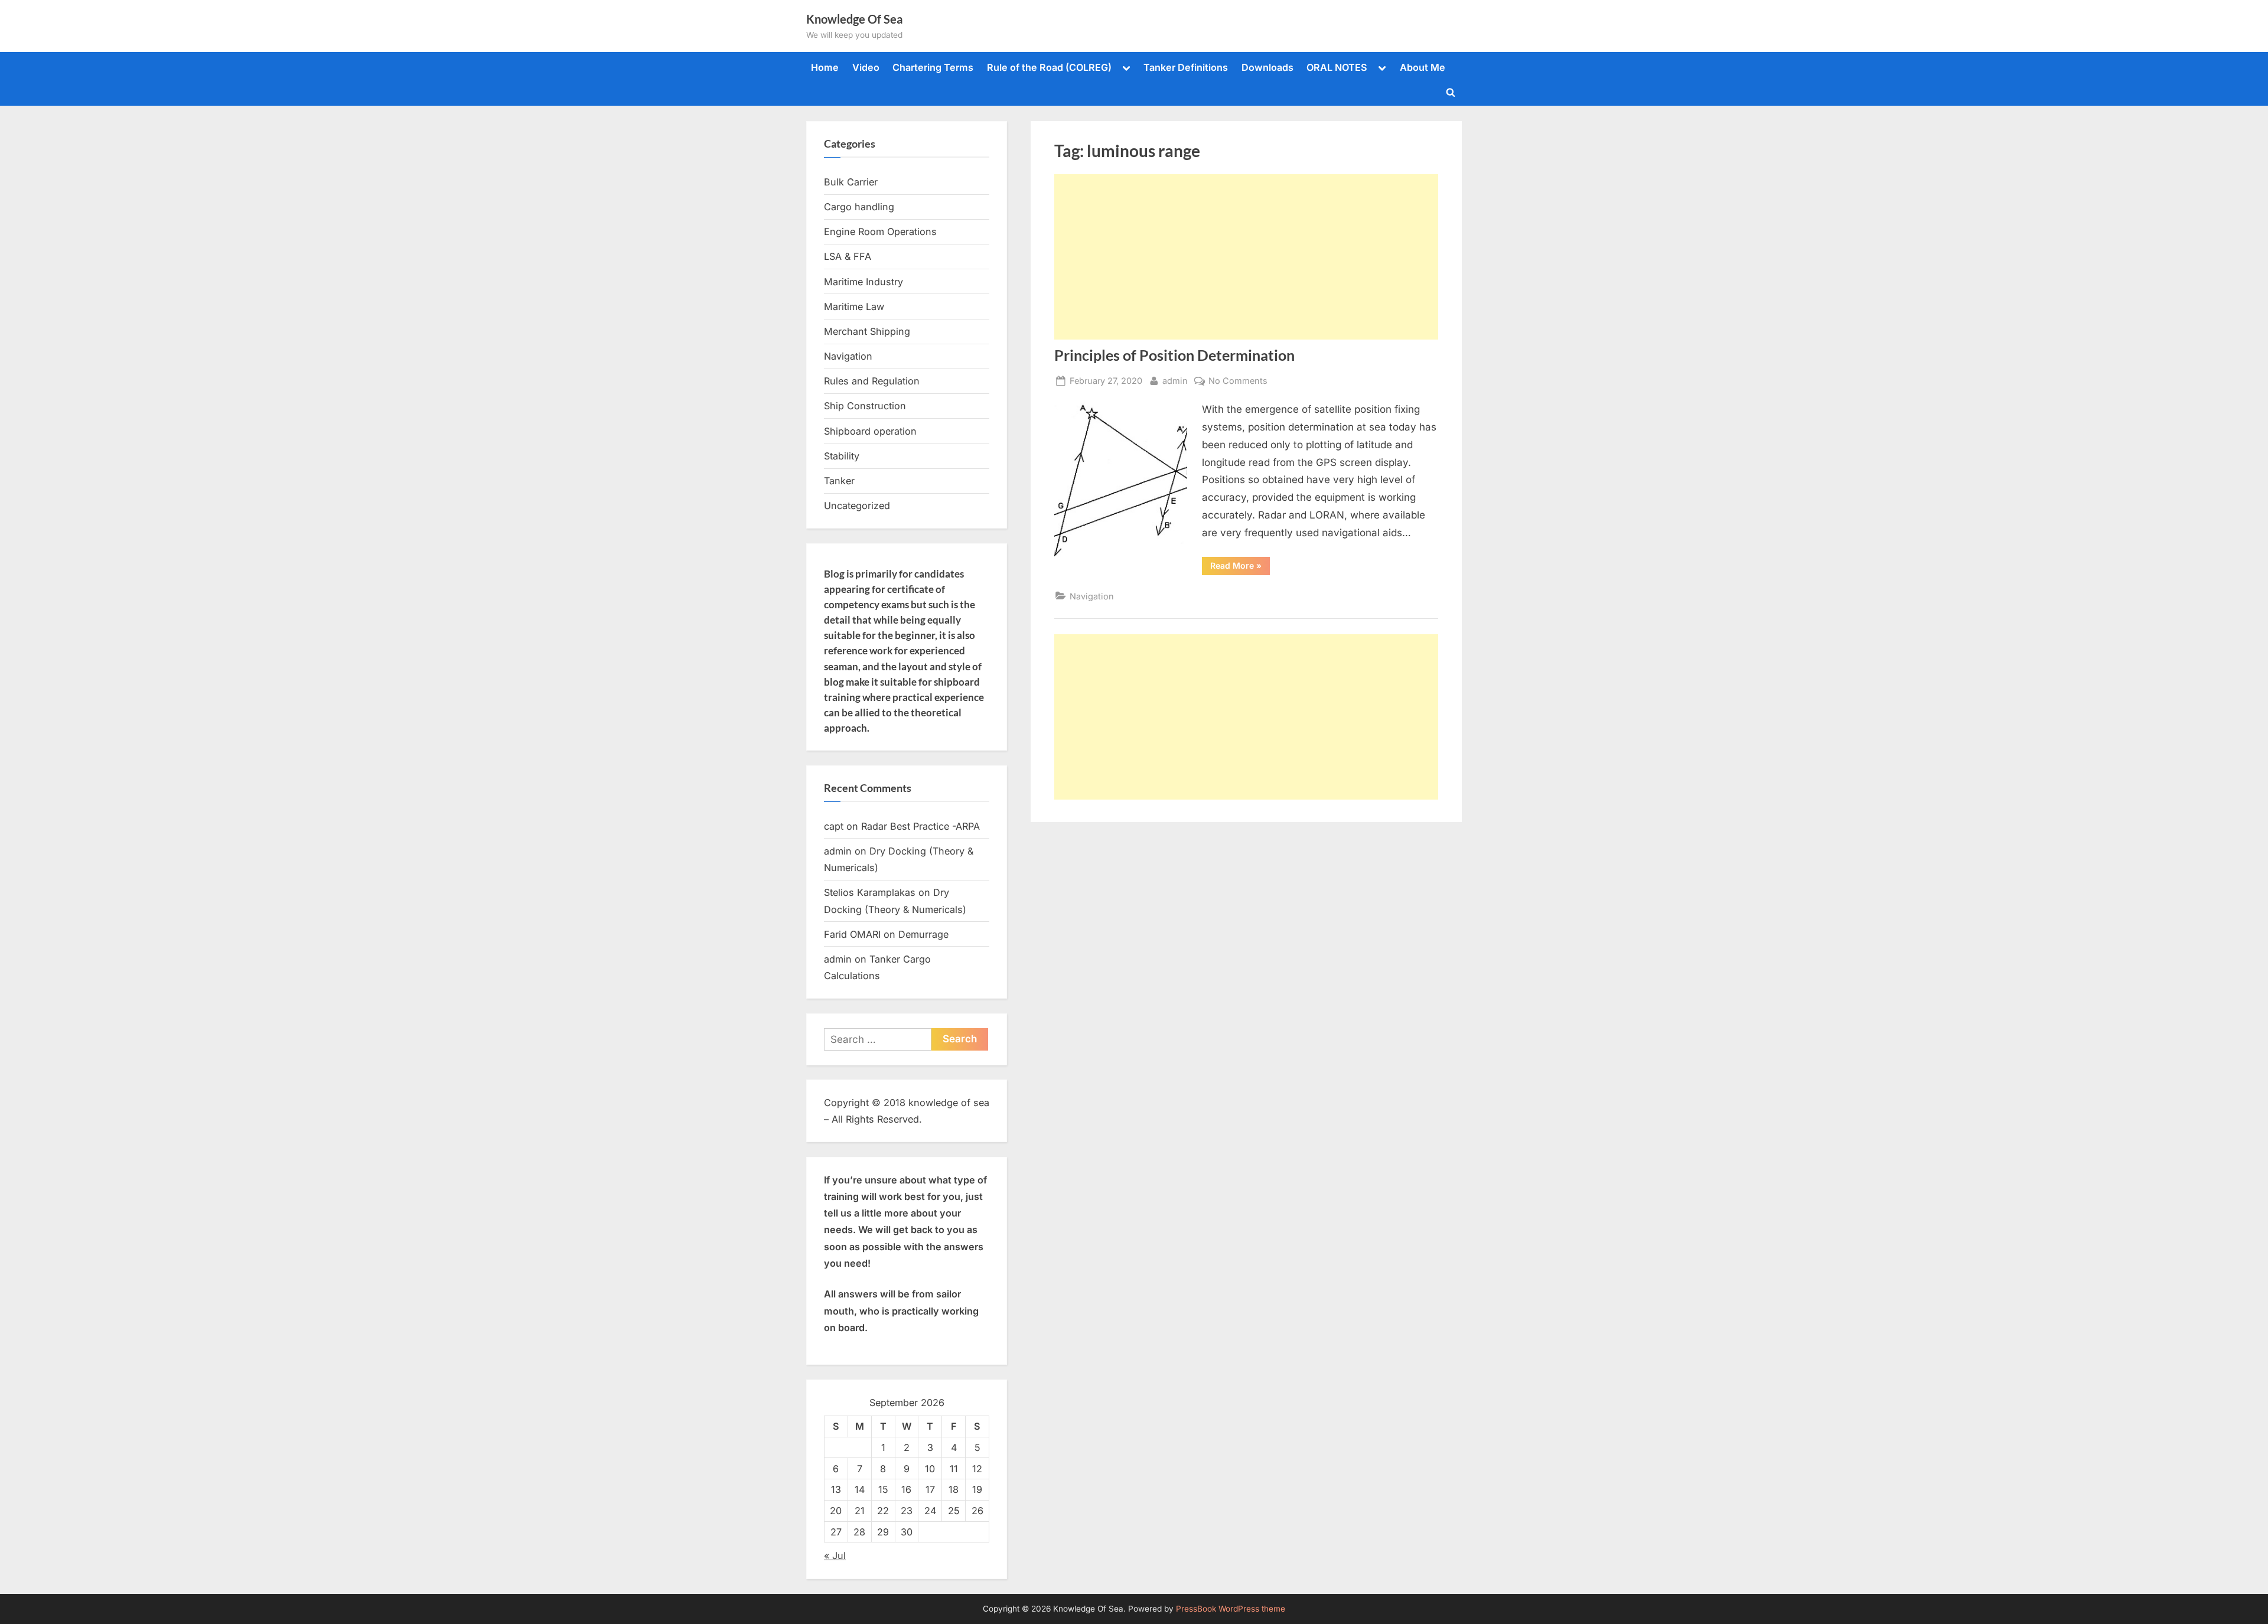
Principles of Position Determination (1174, 355)
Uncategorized (857, 506)
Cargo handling (859, 207)
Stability (842, 456)
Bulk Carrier (851, 182)
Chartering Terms (933, 67)
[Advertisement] (1246, 257)
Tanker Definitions (1186, 67)
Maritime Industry (863, 282)
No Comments (1238, 381)
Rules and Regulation (872, 381)
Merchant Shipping (867, 331)
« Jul (835, 1555)
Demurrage (923, 934)
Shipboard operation (870, 431)
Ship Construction (865, 406)
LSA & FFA (848, 256)
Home (825, 67)
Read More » (1240, 568)
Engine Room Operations (880, 231)
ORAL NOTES (1337, 67)
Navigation (1092, 596)
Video (866, 67)
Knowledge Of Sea (854, 19)
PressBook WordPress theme (1231, 1609)
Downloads (1267, 67)
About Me (1423, 67)
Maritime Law (854, 306)
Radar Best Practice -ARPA (920, 826)
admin (1175, 380)
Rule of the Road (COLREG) (1049, 67)
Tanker (839, 481)
